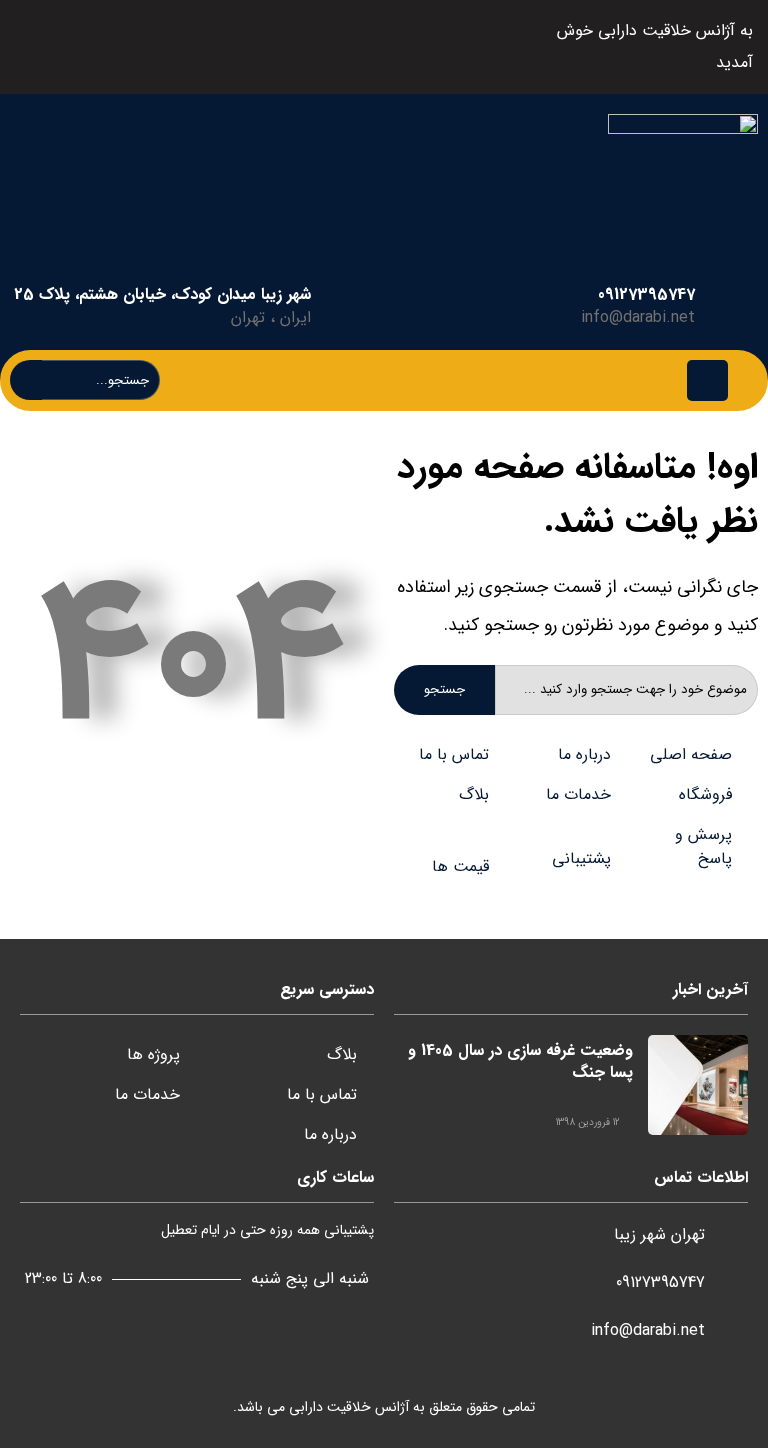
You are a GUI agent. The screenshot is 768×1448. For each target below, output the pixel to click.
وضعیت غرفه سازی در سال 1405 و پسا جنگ (520, 1061)
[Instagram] (153, 47)
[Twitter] (249, 47)
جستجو (444, 689)
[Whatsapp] (105, 47)
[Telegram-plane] (201, 47)
